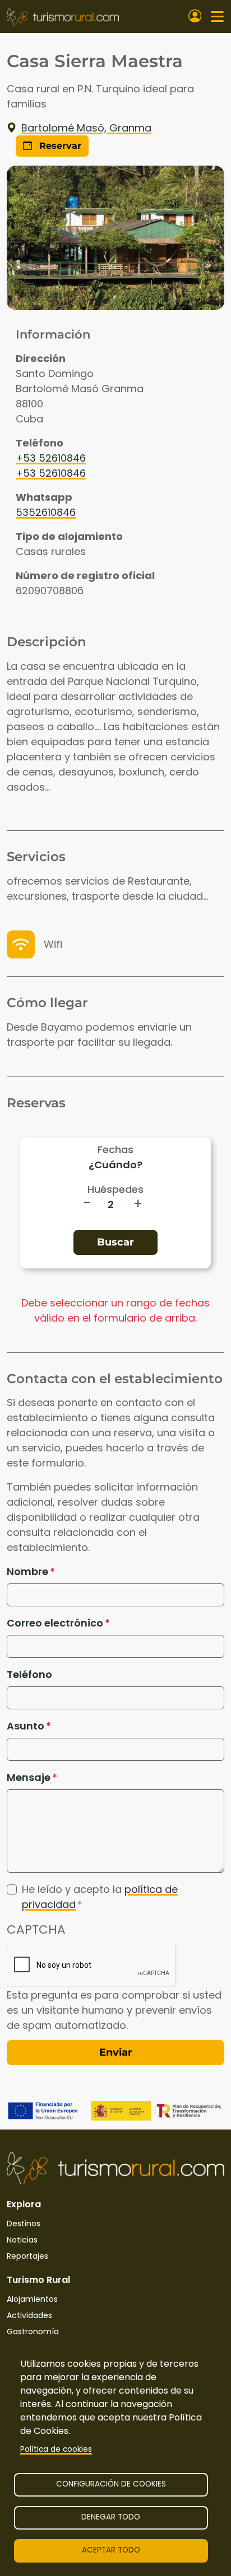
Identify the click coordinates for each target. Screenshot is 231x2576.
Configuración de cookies (111, 2484)
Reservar (59, 146)
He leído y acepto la (100, 1897)
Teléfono (29, 1674)
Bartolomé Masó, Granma (86, 128)
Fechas (115, 1150)
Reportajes (27, 2256)
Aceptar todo (111, 2550)
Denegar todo (111, 2517)
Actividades (29, 2315)
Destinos (24, 2224)
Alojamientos (32, 2299)
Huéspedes (115, 1189)
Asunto (26, 1726)
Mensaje (29, 1777)
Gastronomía (33, 2331)
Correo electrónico (55, 1623)
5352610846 (46, 512)
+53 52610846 (51, 458)
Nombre (27, 1571)
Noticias (22, 2240)
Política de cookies (56, 2449)
